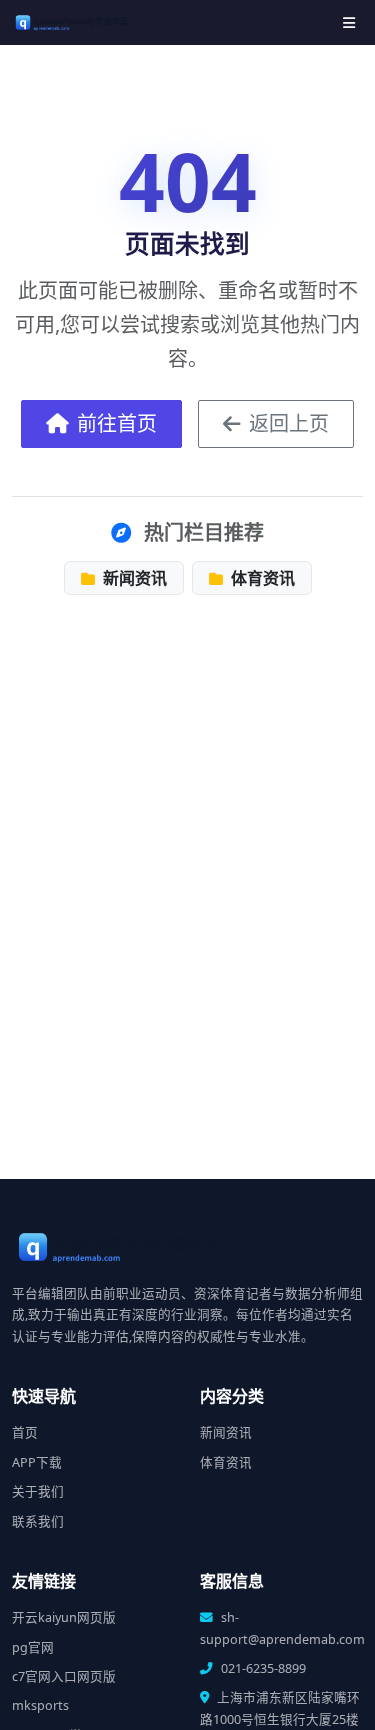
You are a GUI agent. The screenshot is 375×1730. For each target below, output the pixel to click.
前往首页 (117, 423)
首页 (25, 1432)
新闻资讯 (133, 578)
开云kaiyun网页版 (64, 1617)
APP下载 (37, 1462)
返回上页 (289, 423)
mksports (40, 1705)
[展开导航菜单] (349, 22)
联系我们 (38, 1521)
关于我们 (38, 1491)
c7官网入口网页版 (64, 1676)
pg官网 (33, 1647)
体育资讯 (261, 578)
